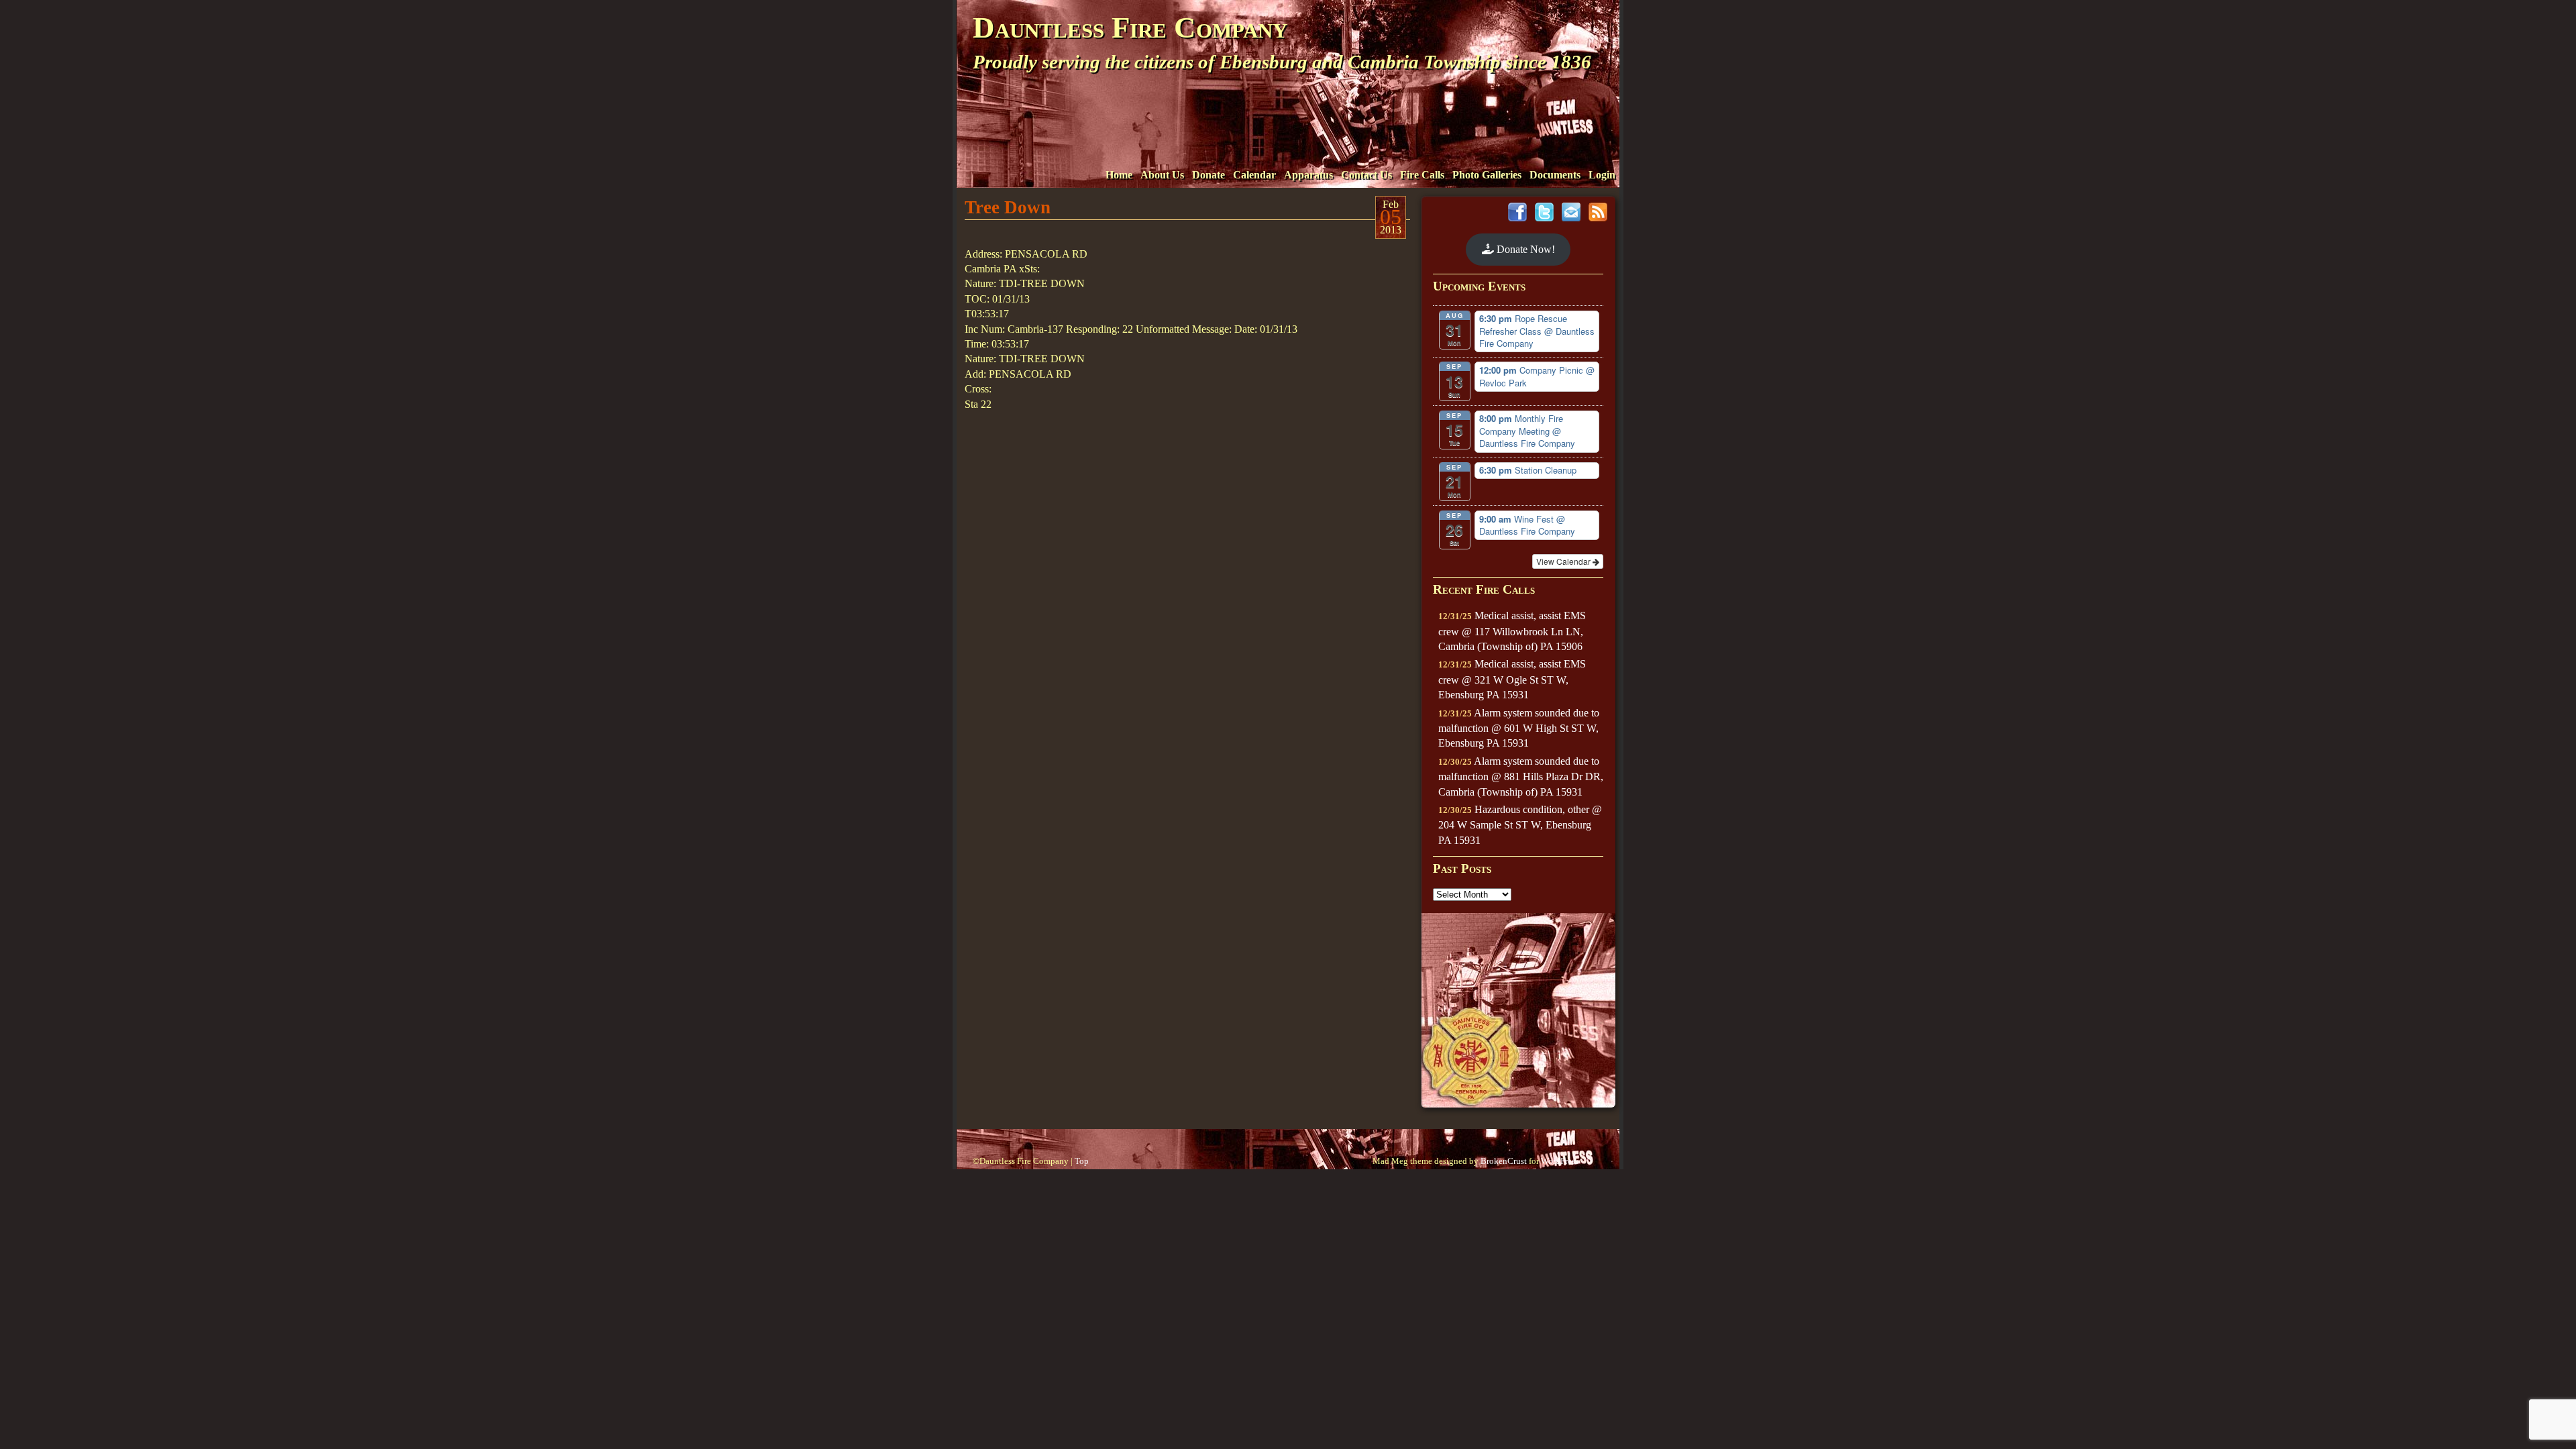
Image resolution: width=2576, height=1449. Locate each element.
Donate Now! (1524, 249)
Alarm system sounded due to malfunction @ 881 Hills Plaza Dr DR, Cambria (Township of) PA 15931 (1521, 776)
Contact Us (1366, 175)
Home (1119, 175)
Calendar (1254, 175)
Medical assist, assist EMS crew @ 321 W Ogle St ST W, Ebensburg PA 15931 (1512, 679)
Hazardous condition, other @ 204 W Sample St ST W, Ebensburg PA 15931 (1520, 825)
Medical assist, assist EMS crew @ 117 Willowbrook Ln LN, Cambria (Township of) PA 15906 (1512, 631)
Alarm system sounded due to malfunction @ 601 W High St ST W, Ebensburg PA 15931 (1519, 728)
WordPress (1560, 1161)
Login (1602, 175)
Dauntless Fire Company (1130, 28)
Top (1082, 1161)
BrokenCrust (1504, 1161)
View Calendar (1564, 561)
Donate (1209, 175)
